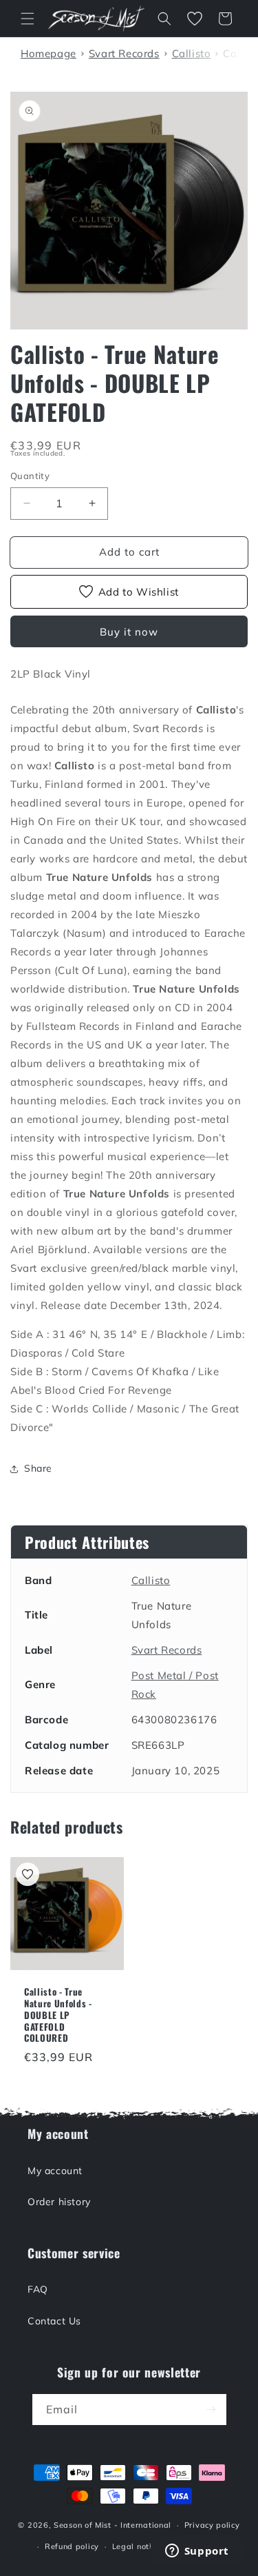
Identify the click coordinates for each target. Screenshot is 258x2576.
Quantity (30, 476)
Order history (59, 2202)
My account (55, 2171)
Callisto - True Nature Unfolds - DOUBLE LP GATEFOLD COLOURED (58, 2015)
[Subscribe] (211, 2410)
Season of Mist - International (112, 2525)
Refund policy (72, 2546)
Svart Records (167, 1650)
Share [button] (38, 1468)
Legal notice (136, 2546)
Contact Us (54, 2321)
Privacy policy (212, 2525)
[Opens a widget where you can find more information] (197, 2552)
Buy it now (129, 632)
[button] (28, 19)
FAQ (38, 2289)
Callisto (151, 1580)
